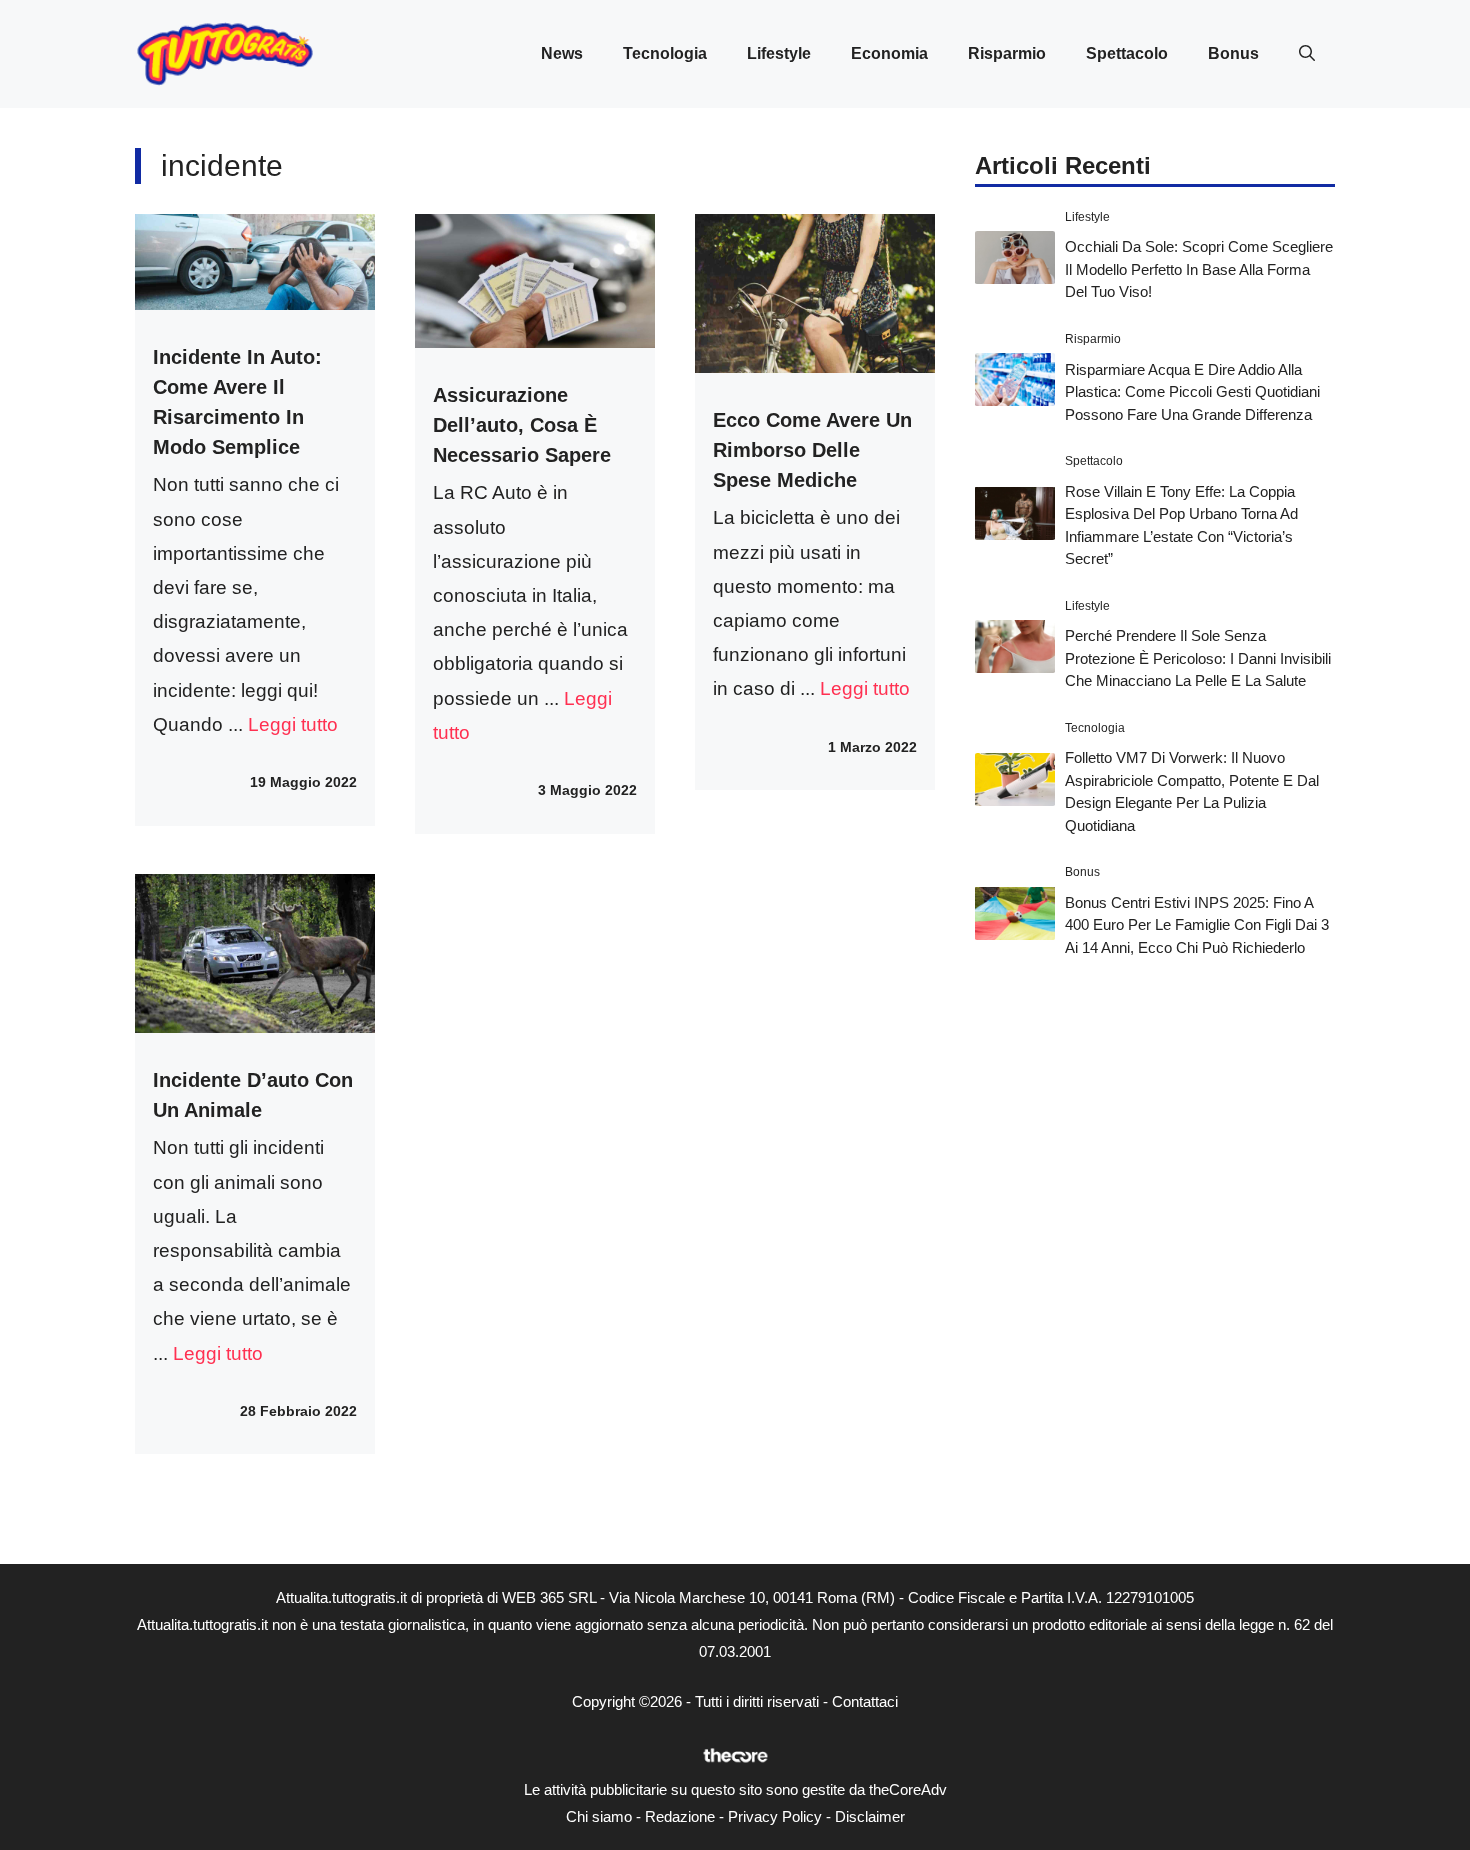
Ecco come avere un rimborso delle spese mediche (812, 450)
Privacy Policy (775, 1816)
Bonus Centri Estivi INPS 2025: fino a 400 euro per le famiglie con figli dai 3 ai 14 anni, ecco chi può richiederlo (1197, 925)
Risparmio (1007, 53)
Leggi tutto (293, 724)
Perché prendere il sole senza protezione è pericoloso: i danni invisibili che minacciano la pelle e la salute (1198, 658)
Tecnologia (665, 53)
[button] (1307, 54)
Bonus (1233, 53)
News (562, 53)
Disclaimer (870, 1816)
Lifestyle (779, 53)
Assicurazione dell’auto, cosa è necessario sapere (522, 425)
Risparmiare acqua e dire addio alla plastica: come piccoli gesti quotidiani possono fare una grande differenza (1192, 391)
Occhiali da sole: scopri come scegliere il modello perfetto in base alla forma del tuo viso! (1199, 269)
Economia (889, 53)
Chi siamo (599, 1816)
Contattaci (865, 1701)
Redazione (680, 1816)
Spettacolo (1127, 53)
